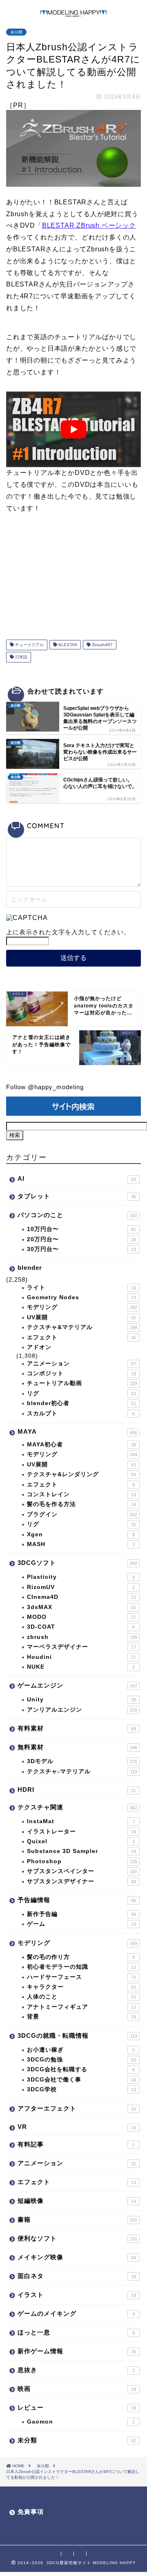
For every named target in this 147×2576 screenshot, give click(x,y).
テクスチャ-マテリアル (82, 1771)
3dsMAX (81, 1607)
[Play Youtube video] (73, 430)
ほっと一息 (76, 2332)
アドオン (39, 1347)
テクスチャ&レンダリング (81, 1474)
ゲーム (81, 1924)
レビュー (77, 2407)
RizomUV (81, 1587)
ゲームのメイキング (76, 2313)
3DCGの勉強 (81, 2060)
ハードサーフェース (81, 1977)
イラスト (77, 2295)
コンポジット (81, 1373)
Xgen (81, 1534)
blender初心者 (81, 1403)
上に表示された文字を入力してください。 (68, 932)
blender (30, 1268)
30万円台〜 (81, 1249)
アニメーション (81, 1364)
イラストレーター (81, 1832)
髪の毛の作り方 (81, 1957)
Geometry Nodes (81, 1297)
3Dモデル (82, 1761)
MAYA (77, 1431)
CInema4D (81, 1597)
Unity (81, 1700)
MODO (81, 1617)
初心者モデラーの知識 (81, 1967)
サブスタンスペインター (82, 1871)
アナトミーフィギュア (81, 2007)
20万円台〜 (81, 1239)
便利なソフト (77, 2238)
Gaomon (81, 2422)
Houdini (81, 1657)
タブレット (77, 1196)
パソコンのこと (77, 1215)
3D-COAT (81, 1627)
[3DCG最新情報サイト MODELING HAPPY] (73, 13)
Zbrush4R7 (102, 645)
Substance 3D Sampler (81, 1851)
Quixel (81, 1841)
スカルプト (81, 1413)
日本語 (21, 657)
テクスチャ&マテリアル (82, 1327)
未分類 (16, 32)
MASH (81, 1544)
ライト (81, 1288)
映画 (77, 2389)
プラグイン (82, 1514)
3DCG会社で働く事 (81, 2080)
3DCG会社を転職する (81, 2069)
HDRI (77, 1789)
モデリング (82, 1307)
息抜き (76, 2370)
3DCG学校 (81, 2089)
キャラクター (81, 1987)
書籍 (77, 2219)
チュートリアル (29, 645)
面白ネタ (77, 2276)
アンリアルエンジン (82, 1710)
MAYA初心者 (81, 1445)
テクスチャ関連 (77, 1807)
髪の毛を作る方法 (81, 1504)
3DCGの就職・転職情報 (77, 2036)
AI (77, 1178)
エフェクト (81, 1337)
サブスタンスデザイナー (81, 1881)
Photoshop (82, 1861)
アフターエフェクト (77, 2108)
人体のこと (81, 1997)
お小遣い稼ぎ (81, 2050)
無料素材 (77, 1747)
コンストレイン (81, 1494)
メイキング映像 (77, 2257)
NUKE (81, 1667)
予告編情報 (77, 1900)
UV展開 (81, 1317)
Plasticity (81, 1577)
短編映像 (77, 2201)
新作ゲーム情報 (77, 2351)
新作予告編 (81, 1914)
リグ (81, 1393)
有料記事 (76, 2144)
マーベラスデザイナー (81, 1647)
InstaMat (81, 1821)
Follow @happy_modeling (45, 1087)
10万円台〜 (81, 1229)
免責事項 (31, 2512)
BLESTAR (67, 645)
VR (77, 2127)
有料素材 (77, 1728)
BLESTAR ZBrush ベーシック (89, 225)
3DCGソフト (77, 1563)
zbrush (82, 1637)
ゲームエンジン (77, 1685)
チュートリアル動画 (82, 1383)
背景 (81, 2017)
